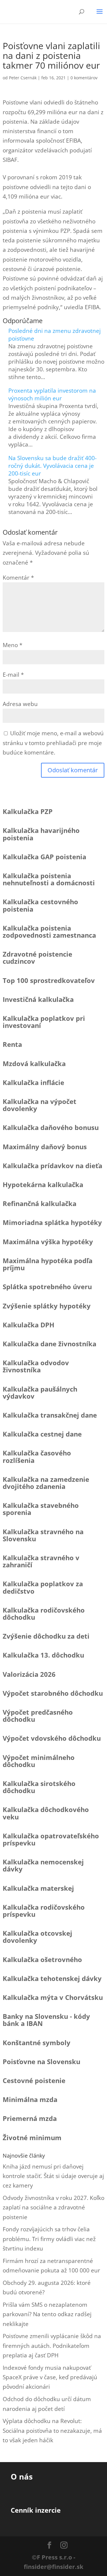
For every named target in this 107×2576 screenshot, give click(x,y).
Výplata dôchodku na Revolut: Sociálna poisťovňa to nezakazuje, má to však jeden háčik (52, 2431)
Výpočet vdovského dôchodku (52, 1738)
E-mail (13, 675)
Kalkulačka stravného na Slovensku (43, 1535)
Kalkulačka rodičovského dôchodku (44, 1613)
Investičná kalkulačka (38, 999)
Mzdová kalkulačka (34, 1063)
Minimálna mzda (30, 2099)
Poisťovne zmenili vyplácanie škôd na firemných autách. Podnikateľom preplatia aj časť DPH (52, 2346)
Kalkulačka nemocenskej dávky (43, 1865)
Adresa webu (20, 704)
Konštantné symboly (37, 2043)
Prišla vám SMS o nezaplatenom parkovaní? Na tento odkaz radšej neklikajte (47, 2314)
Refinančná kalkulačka (40, 1203)
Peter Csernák (23, 78)
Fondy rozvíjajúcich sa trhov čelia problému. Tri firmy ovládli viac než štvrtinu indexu (49, 2239)
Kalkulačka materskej (38, 1888)
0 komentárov (84, 78)
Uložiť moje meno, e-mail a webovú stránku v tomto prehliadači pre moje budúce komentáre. (53, 743)
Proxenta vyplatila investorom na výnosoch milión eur (52, 394)
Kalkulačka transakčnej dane (50, 1415)
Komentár (18, 578)
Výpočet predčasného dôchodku (38, 1716)
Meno (12, 645)
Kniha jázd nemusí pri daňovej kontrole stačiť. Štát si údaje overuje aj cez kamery (53, 2176)
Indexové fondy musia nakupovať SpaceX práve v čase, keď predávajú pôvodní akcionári (50, 2377)
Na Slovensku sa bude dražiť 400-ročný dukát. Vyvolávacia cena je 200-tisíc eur (52, 466)
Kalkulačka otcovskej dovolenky (37, 1937)
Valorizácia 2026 (29, 1674)
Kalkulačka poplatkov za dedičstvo (43, 1587)
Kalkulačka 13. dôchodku (43, 1655)
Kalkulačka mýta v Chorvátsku (53, 1997)
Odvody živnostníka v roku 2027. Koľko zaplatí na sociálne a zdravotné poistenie (53, 2207)
